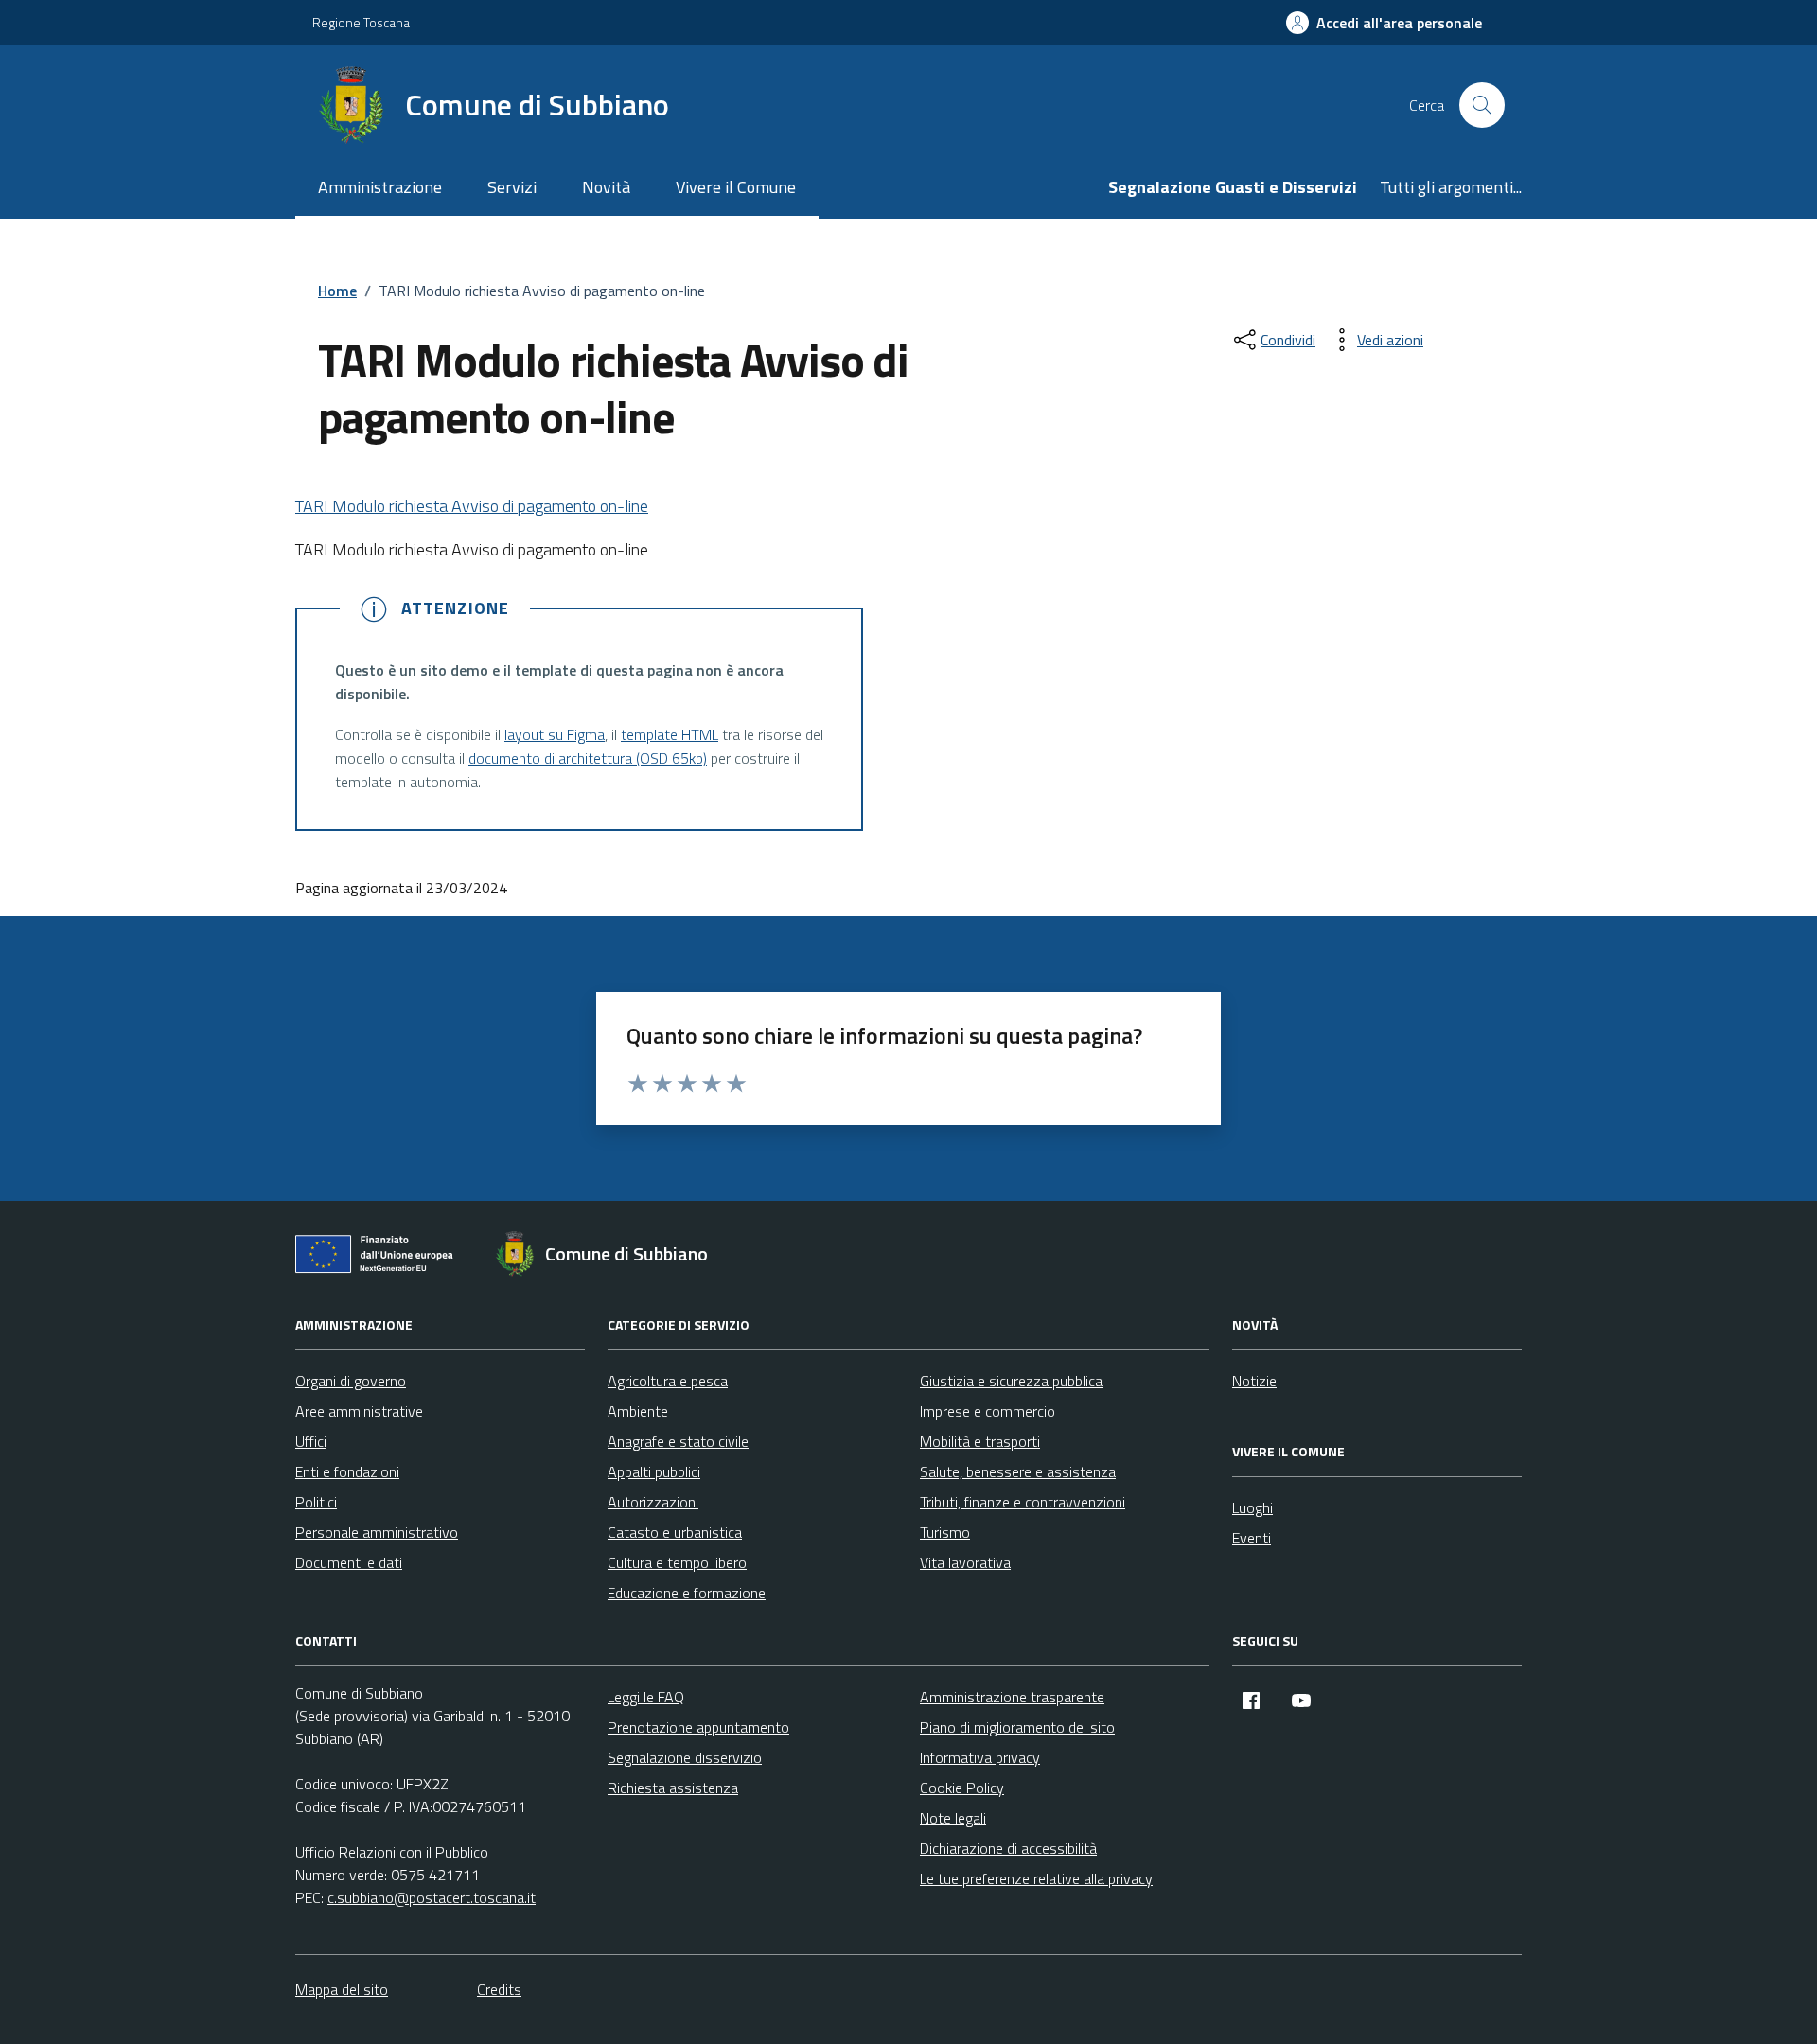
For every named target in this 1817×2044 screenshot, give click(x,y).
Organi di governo (351, 1381)
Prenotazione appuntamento (698, 1727)
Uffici (311, 1441)
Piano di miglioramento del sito (1017, 1727)
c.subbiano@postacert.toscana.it (432, 1897)
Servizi (512, 187)
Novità (606, 187)
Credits (499, 1989)
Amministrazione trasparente (1012, 1697)
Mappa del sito (342, 1989)
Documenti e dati (349, 1562)
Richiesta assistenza (673, 1788)
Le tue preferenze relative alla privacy (1036, 1878)
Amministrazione (380, 187)
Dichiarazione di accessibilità (1008, 1848)
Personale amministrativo (377, 1532)
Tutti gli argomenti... (1451, 187)
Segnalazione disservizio (685, 1757)
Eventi (1252, 1538)
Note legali (953, 1818)
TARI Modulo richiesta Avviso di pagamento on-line (472, 506)
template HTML (670, 734)
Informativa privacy (980, 1757)
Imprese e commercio (988, 1411)
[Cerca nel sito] (1482, 105)
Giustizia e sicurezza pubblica (1011, 1381)
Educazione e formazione (687, 1593)
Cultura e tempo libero (677, 1562)
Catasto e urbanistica (675, 1532)
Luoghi (1252, 1507)
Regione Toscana (361, 22)
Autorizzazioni (653, 1502)
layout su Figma (555, 734)
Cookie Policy (962, 1788)
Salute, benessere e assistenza (1018, 1471)
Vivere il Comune (736, 187)
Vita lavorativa (965, 1562)
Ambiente (638, 1411)
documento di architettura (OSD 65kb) (588, 758)
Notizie (1254, 1381)
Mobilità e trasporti (980, 1441)
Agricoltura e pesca (668, 1381)
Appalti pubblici (654, 1471)
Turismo (945, 1532)
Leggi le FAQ (646, 1697)
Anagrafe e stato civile (678, 1441)
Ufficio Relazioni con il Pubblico (392, 1852)
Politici (316, 1502)
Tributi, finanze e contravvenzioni (1023, 1502)
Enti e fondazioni (347, 1471)
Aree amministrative (359, 1411)
